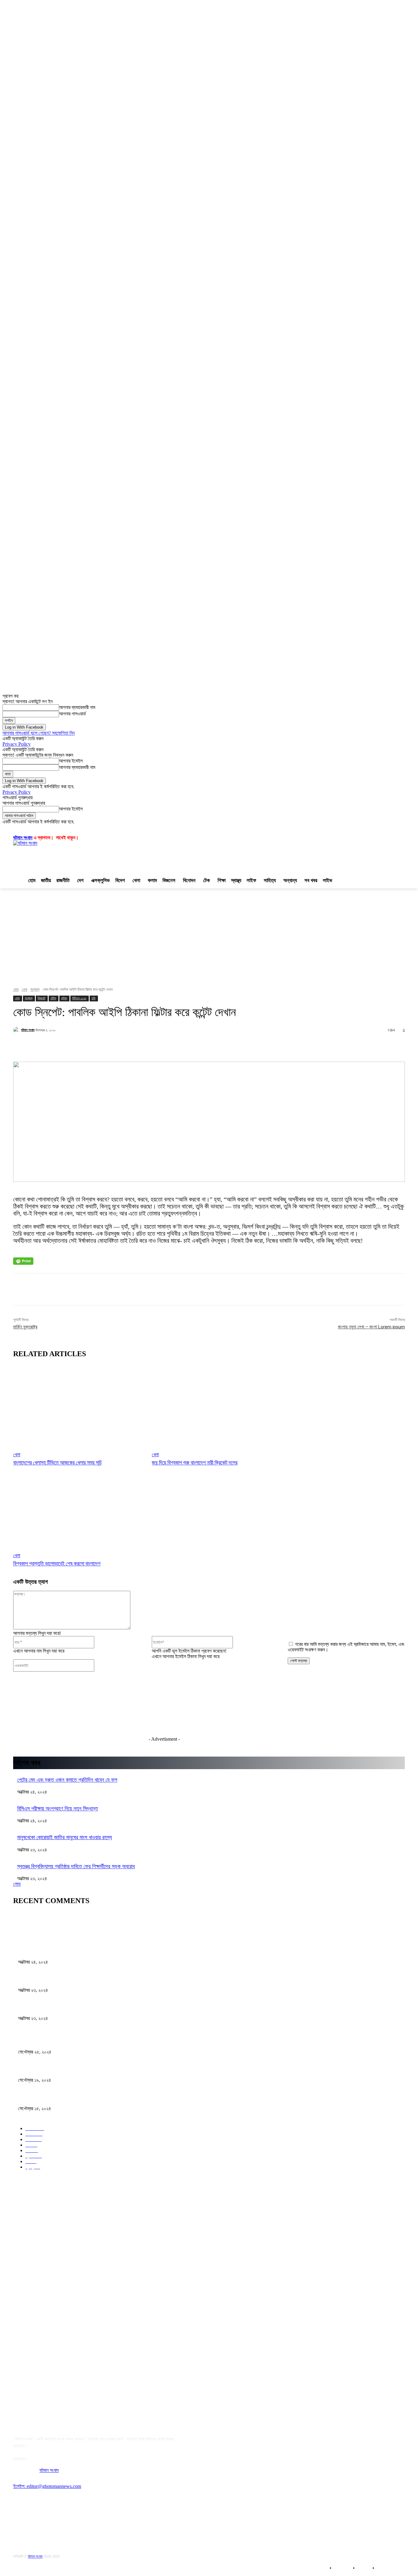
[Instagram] (64, 2521)
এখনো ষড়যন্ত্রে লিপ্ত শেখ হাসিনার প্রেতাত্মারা (57, 2040)
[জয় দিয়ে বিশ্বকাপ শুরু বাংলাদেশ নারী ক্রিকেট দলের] (218, 1411)
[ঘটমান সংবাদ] (72, 856)
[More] (207, 1046)
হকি (93, 998)
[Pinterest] (84, 2521)
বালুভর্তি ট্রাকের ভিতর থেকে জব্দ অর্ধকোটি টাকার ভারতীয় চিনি (70, 2068)
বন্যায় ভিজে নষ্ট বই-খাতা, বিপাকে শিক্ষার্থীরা (55, 2096)
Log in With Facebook (24, 727)
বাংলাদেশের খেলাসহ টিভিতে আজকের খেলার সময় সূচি (57, 1462)
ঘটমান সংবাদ (23, 838)
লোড (17, 1884)
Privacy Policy (17, 744)
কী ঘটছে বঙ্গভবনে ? (35, 2006)
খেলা (24, 989)
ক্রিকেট (41, 998)
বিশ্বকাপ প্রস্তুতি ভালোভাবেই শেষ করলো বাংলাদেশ (57, 1563)
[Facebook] (22, 2521)
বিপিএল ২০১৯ (79, 998)
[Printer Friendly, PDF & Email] (23, 1261)
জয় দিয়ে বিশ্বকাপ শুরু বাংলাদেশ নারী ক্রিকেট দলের (195, 1462)
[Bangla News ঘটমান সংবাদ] (62, 2303)
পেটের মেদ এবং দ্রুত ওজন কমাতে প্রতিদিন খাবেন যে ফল (67, 1780)
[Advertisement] (242, 855)
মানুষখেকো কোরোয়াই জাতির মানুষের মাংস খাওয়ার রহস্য (65, 1837)
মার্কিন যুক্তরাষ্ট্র (25, 1327)
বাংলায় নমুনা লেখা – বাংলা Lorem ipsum (371, 1327)
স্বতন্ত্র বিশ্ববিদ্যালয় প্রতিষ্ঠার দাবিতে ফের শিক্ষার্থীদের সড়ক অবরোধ (76, 1866)
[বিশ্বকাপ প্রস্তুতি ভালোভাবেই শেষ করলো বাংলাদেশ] (79, 1512)
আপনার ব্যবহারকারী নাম (77, 707)
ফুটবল (64, 998)
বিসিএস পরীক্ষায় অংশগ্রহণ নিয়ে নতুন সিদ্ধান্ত (58, 1809)
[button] (42, 829)
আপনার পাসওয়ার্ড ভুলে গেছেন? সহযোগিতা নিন (39, 733)
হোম (16, 989)
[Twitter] (43, 2521)
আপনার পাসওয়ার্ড (73, 714)
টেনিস (53, 998)
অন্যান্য (35, 989)
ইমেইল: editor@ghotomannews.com (47, 2486)
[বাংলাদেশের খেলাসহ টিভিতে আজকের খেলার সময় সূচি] (79, 1411)
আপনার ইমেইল (71, 761)
